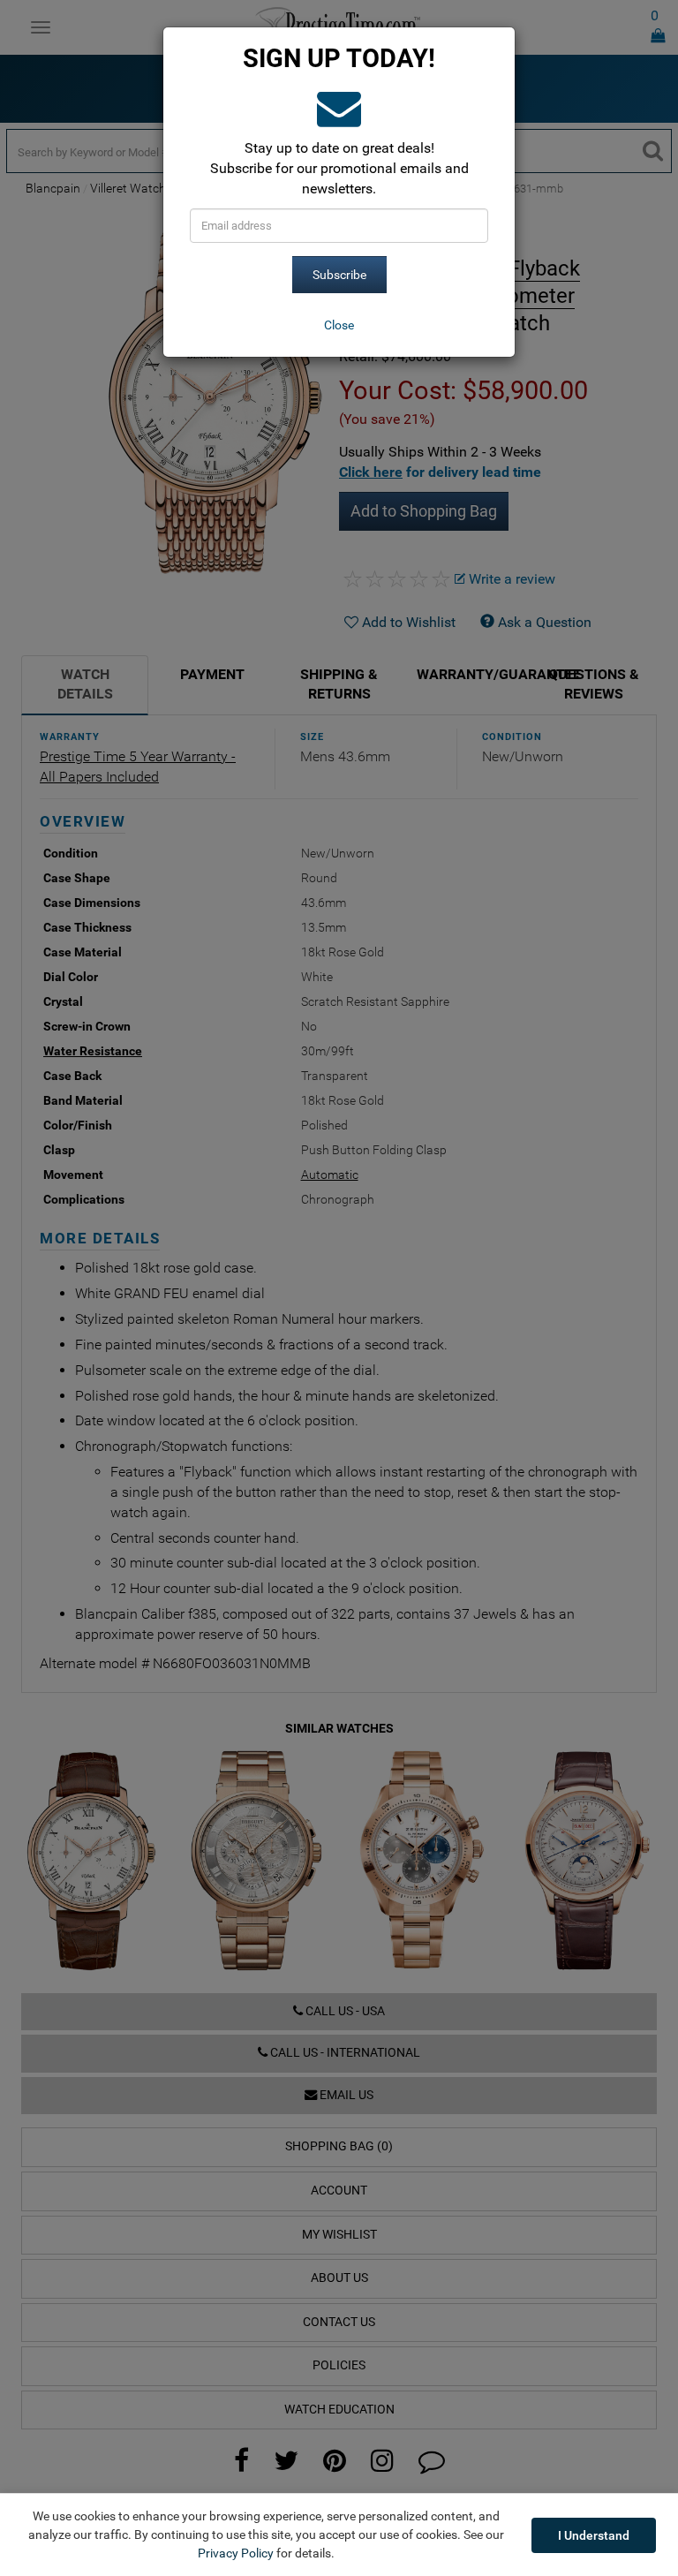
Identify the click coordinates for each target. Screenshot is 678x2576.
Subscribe (339, 275)
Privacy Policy (236, 2553)
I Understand (594, 2535)
